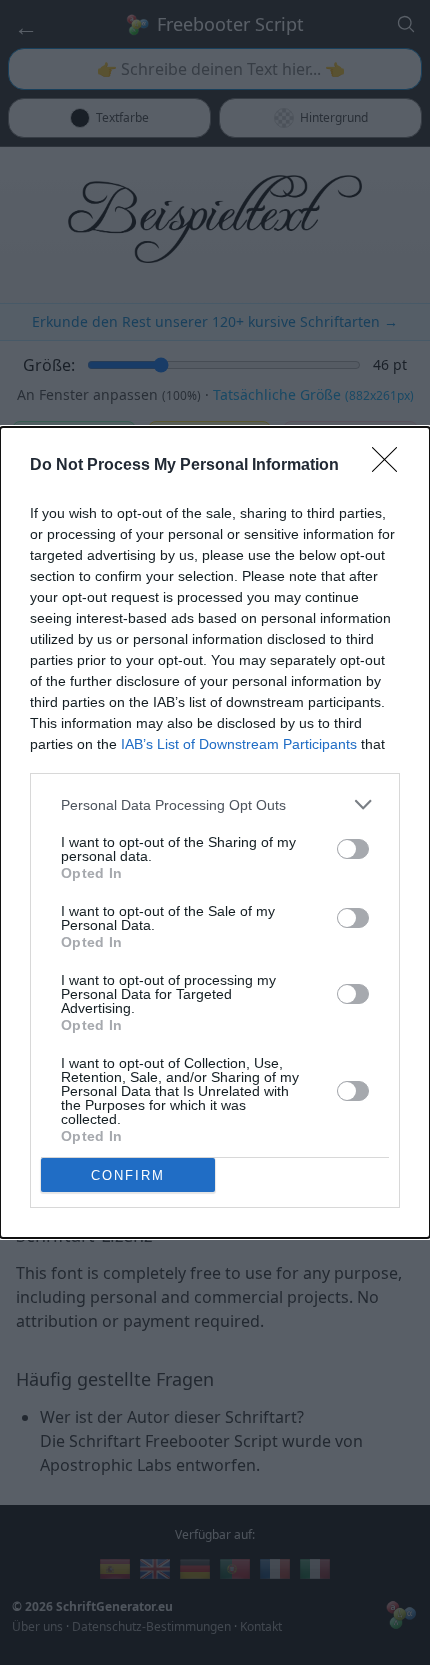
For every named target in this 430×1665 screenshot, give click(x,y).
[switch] (353, 849)
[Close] (391, 466)
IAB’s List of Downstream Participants (239, 744)
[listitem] (215, 804)
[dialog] (215, 832)
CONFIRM (128, 1175)
